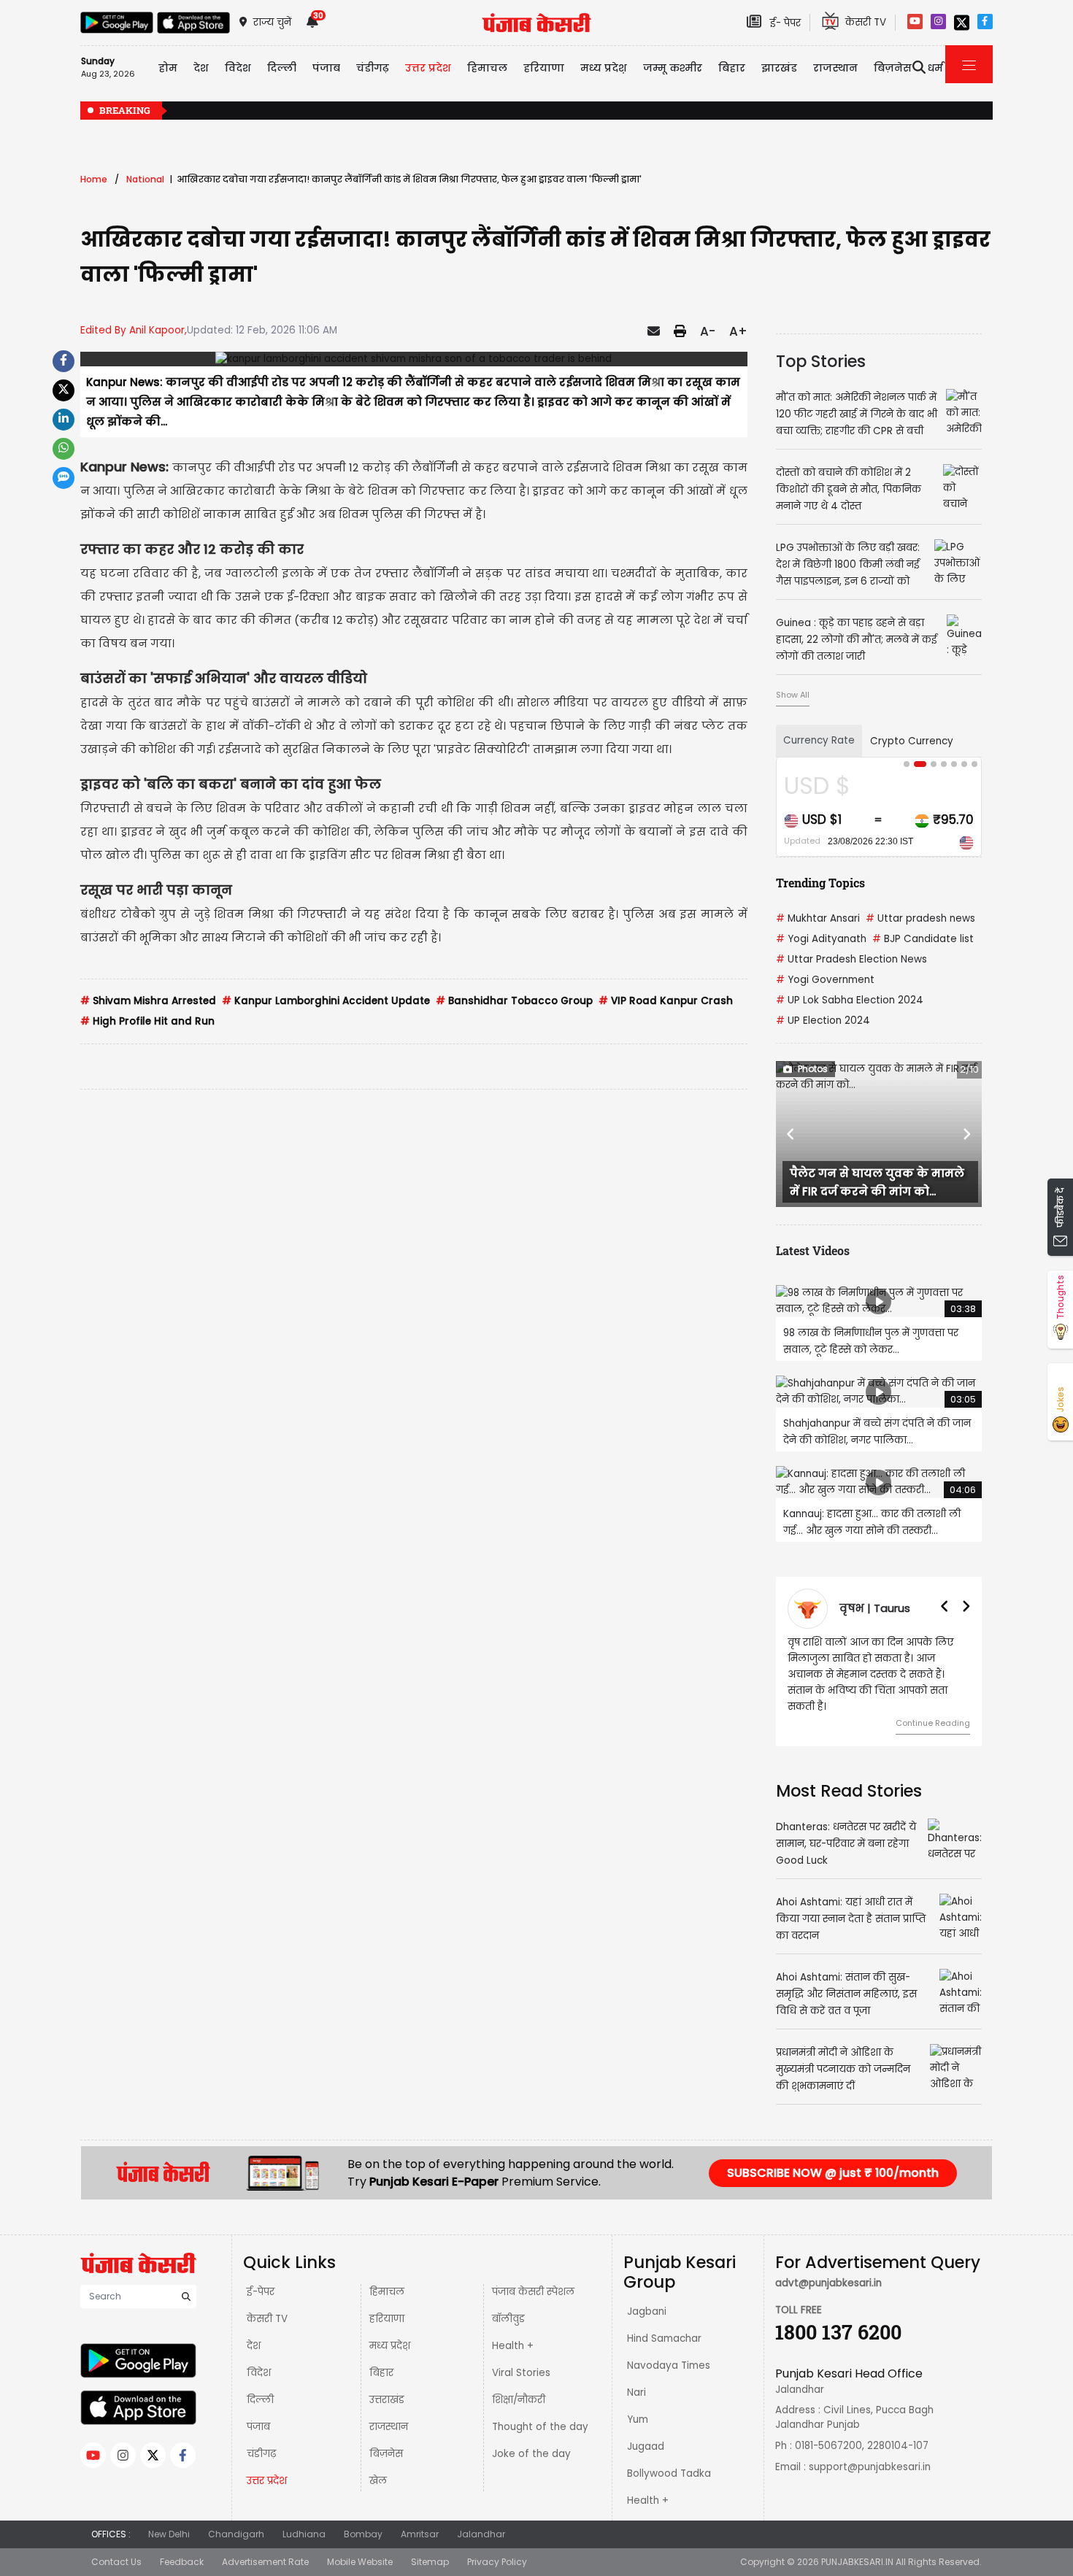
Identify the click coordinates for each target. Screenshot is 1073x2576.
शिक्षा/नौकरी (519, 2400)
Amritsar (420, 2534)
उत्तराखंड (387, 2400)
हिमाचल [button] (487, 68)
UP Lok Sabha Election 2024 (850, 1000)
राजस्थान (389, 2427)
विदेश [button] (238, 68)
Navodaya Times (669, 2365)
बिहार (732, 68)
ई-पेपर (261, 2292)
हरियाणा (387, 2319)
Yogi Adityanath (821, 939)
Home (94, 179)
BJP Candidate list (923, 939)
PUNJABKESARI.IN (857, 2562)
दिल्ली (282, 68)
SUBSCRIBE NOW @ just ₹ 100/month (833, 2173)
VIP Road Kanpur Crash (666, 1001)
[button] (791, 1134)
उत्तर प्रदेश (428, 68)
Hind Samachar (664, 2338)
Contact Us (116, 2562)
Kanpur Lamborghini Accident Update (326, 1001)
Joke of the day (531, 2454)
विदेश (259, 2373)
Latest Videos (813, 1250)
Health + (513, 2346)
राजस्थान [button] (835, 68)
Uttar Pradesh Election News (851, 959)
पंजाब (258, 2427)
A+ (738, 331)
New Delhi (169, 2534)
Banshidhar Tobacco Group (514, 1001)
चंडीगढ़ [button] (373, 68)
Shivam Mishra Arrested (148, 1001)
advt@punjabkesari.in (828, 2283)
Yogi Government (825, 980)
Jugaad (646, 2446)
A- (708, 331)
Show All (793, 695)
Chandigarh (236, 2534)
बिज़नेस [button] (893, 68)
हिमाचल (387, 2292)
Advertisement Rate (265, 2562)
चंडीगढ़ (261, 2454)
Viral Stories (521, 2373)
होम (168, 68)
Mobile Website (360, 2562)
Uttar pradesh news (920, 918)
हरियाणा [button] (544, 68)
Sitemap (430, 2562)
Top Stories (821, 361)
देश (254, 2346)
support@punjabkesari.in (870, 2467)
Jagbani (647, 2311)
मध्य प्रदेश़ (604, 68)
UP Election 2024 (823, 1021)
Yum (638, 2419)
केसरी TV (267, 2319)
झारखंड (779, 68)
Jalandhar (481, 2534)
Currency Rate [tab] (819, 740)
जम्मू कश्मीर (673, 68)
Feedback (182, 2562)
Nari (637, 2392)
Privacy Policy (497, 2562)
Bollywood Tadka (669, 2473)
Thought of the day (540, 2427)
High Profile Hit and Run (147, 1021)
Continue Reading (923, 1723)
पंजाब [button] (326, 68)
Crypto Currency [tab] (912, 741)
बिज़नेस (386, 2454)
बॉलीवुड (508, 2319)
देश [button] (201, 68)
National (145, 179)
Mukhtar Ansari (818, 918)
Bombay (363, 2534)
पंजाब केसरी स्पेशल (533, 2292)
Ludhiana (304, 2534)
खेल (378, 2481)
